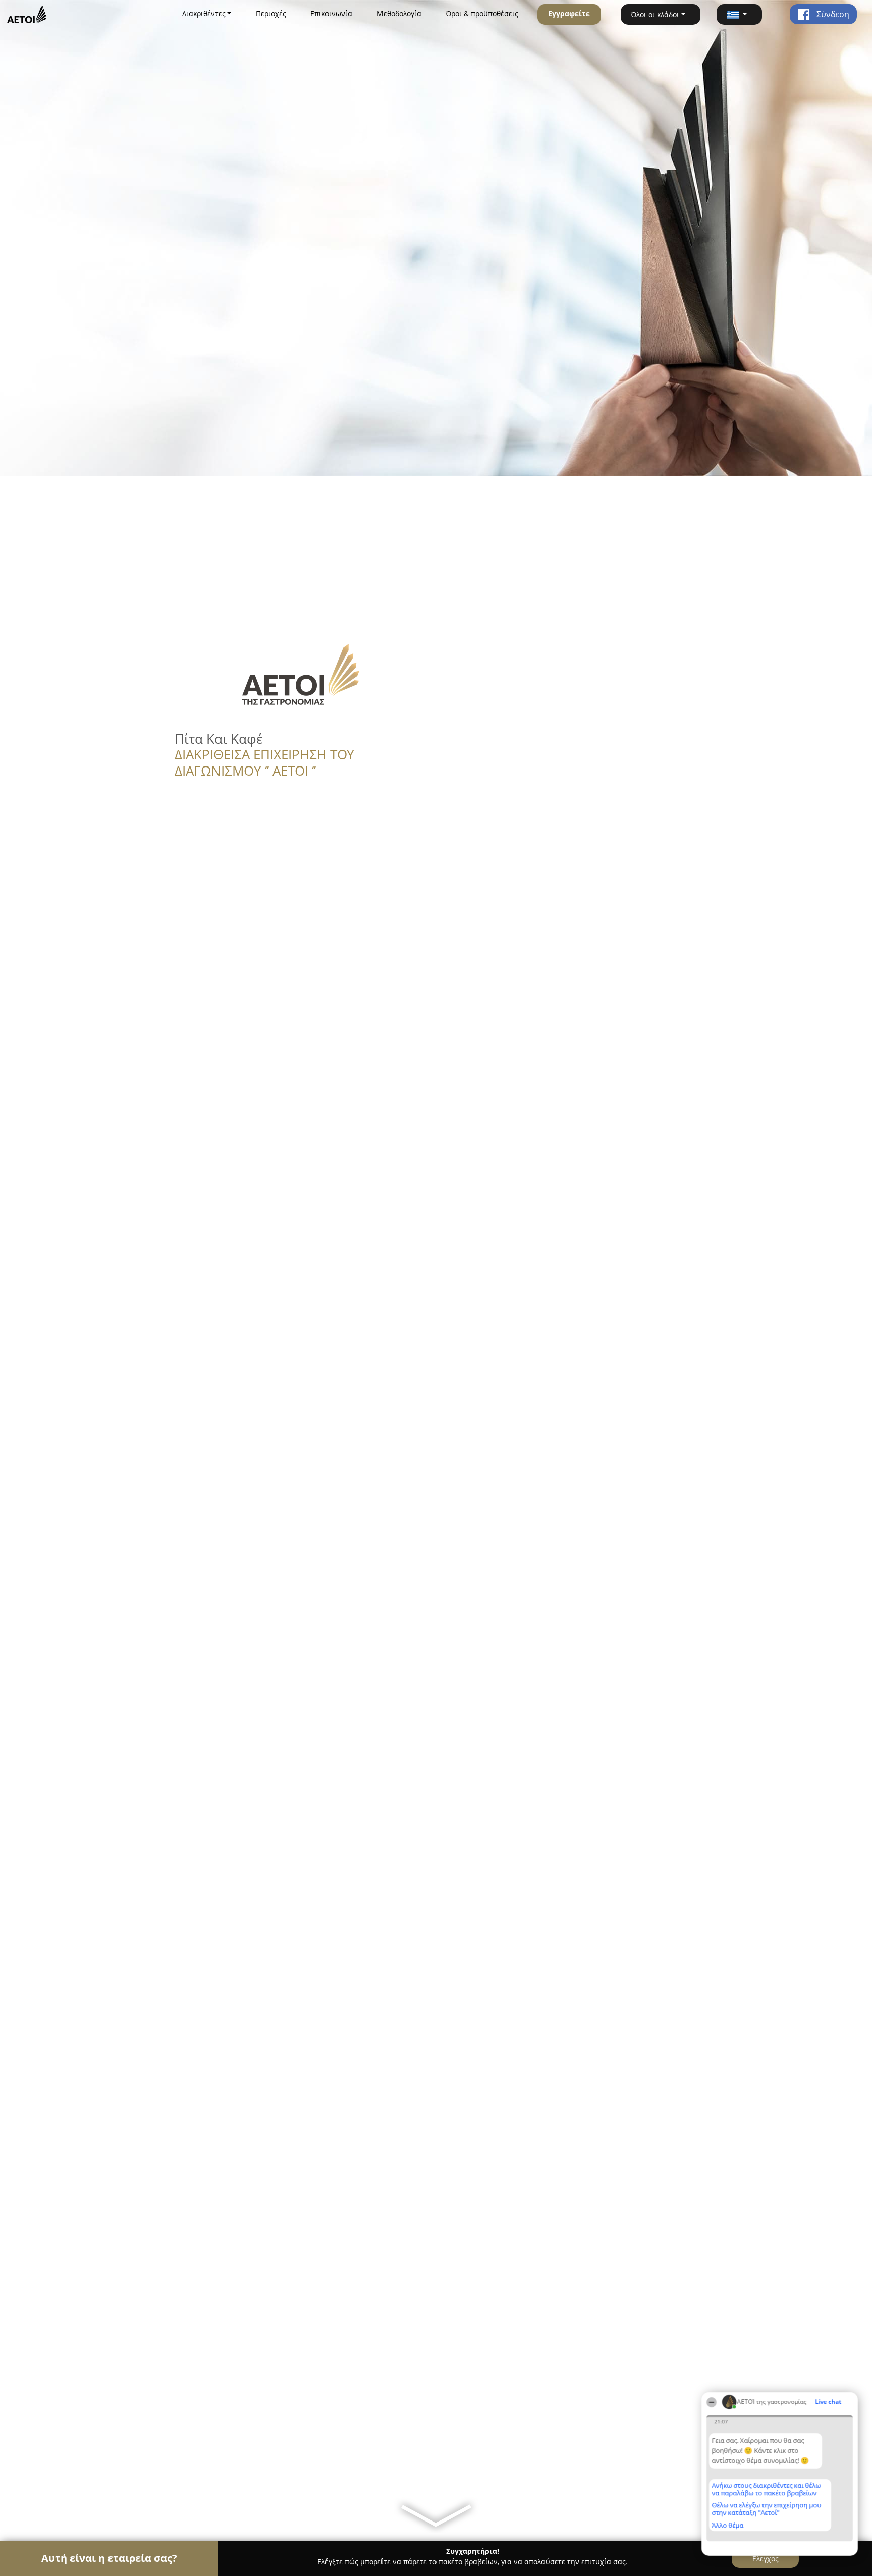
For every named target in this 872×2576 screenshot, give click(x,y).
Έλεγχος (765, 2559)
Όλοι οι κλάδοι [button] (655, 14)
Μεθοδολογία (399, 13)
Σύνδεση (832, 14)
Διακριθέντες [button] (204, 13)
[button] (739, 14)
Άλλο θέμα (727, 2525)
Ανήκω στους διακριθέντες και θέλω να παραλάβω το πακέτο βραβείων (766, 2489)
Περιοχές (271, 13)
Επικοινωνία (331, 13)
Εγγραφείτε (569, 13)
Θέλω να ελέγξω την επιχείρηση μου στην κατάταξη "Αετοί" (766, 2509)
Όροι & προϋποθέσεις (482, 13)
